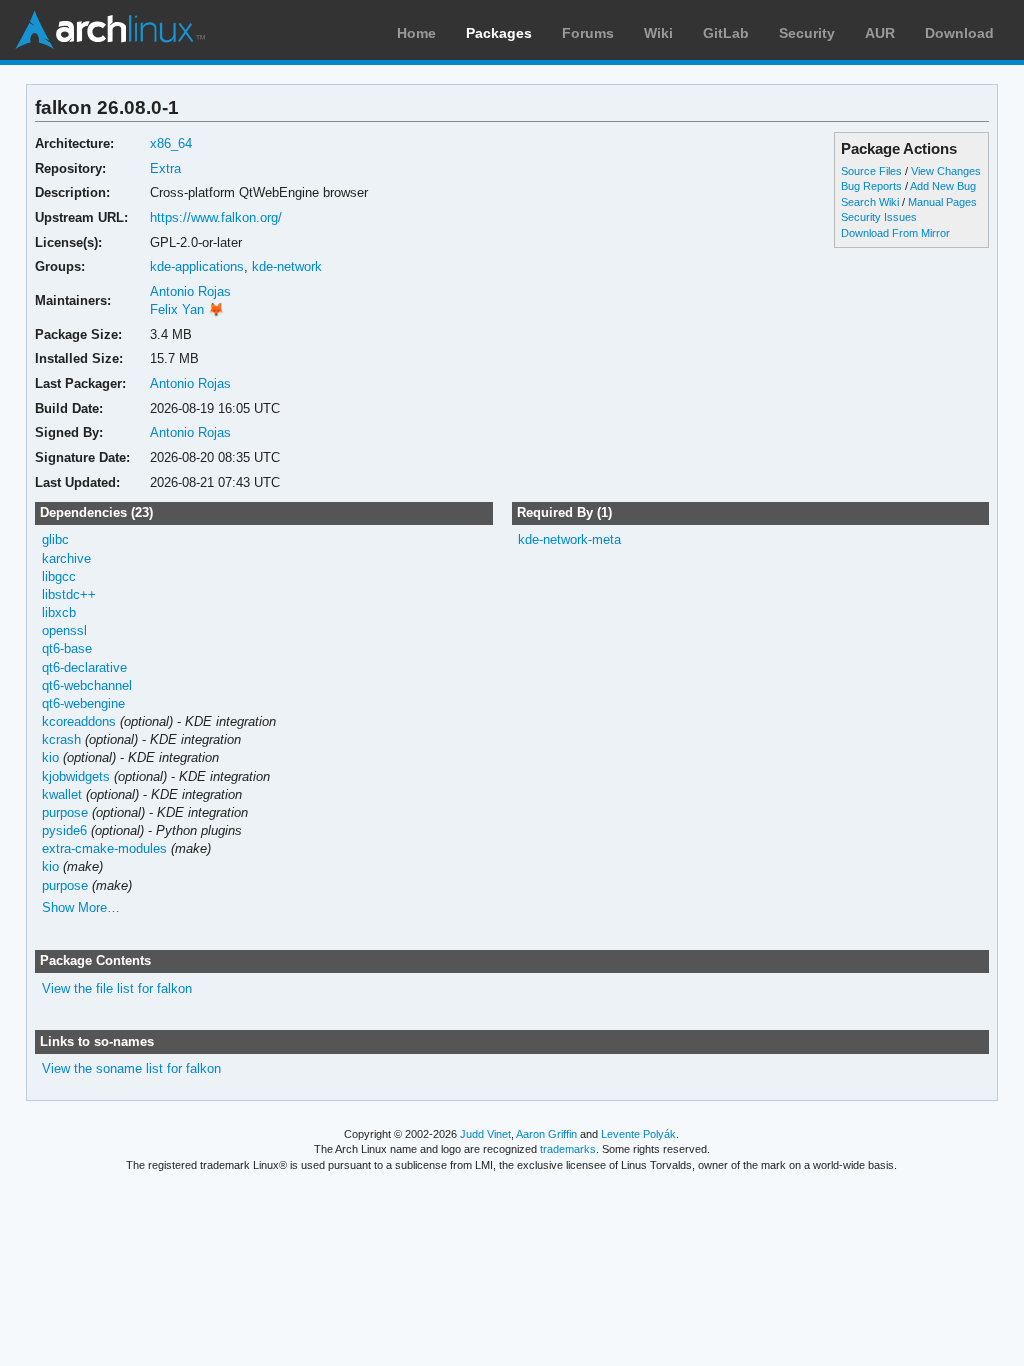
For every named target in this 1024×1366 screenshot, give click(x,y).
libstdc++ (69, 594)
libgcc (59, 576)
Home (416, 33)
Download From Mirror (895, 233)
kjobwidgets (76, 776)
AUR (880, 33)
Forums (588, 33)
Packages (499, 33)
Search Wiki (870, 202)
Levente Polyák (638, 1134)
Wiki (658, 33)
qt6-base (67, 648)
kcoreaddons (79, 721)
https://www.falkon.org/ (216, 217)
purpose (65, 812)
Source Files (871, 171)
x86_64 (171, 143)
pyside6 (64, 830)
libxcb (59, 612)
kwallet (62, 794)
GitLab (726, 33)
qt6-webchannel (87, 685)
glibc (55, 539)
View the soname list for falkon (131, 1068)
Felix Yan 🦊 (187, 309)
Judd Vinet (485, 1134)
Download (959, 33)
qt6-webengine (83, 703)
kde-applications (197, 266)
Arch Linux (110, 30)
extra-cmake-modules (104, 848)
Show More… (81, 907)
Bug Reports (871, 186)
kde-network (287, 266)
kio (50, 757)
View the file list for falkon (117, 988)
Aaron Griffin (546, 1134)
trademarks (568, 1149)
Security (807, 33)
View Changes (946, 171)
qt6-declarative (84, 667)
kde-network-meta (569, 539)
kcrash (61, 739)
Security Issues (879, 217)
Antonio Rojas (190, 291)
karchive (66, 558)
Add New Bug (943, 186)
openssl (64, 630)
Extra (165, 168)
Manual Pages (942, 202)
